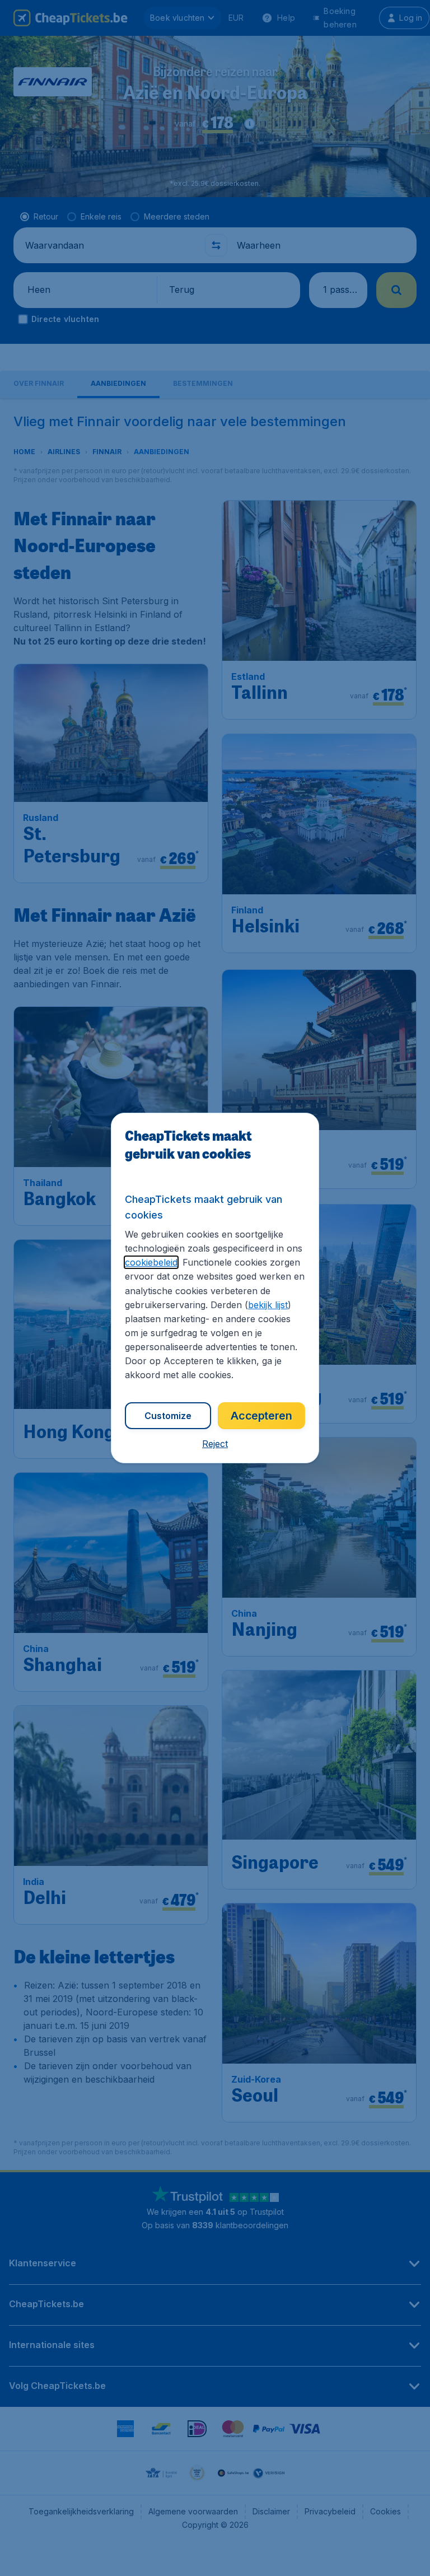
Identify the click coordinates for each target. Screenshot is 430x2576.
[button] (215, 1444)
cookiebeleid (151, 1262)
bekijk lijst (268, 1305)
